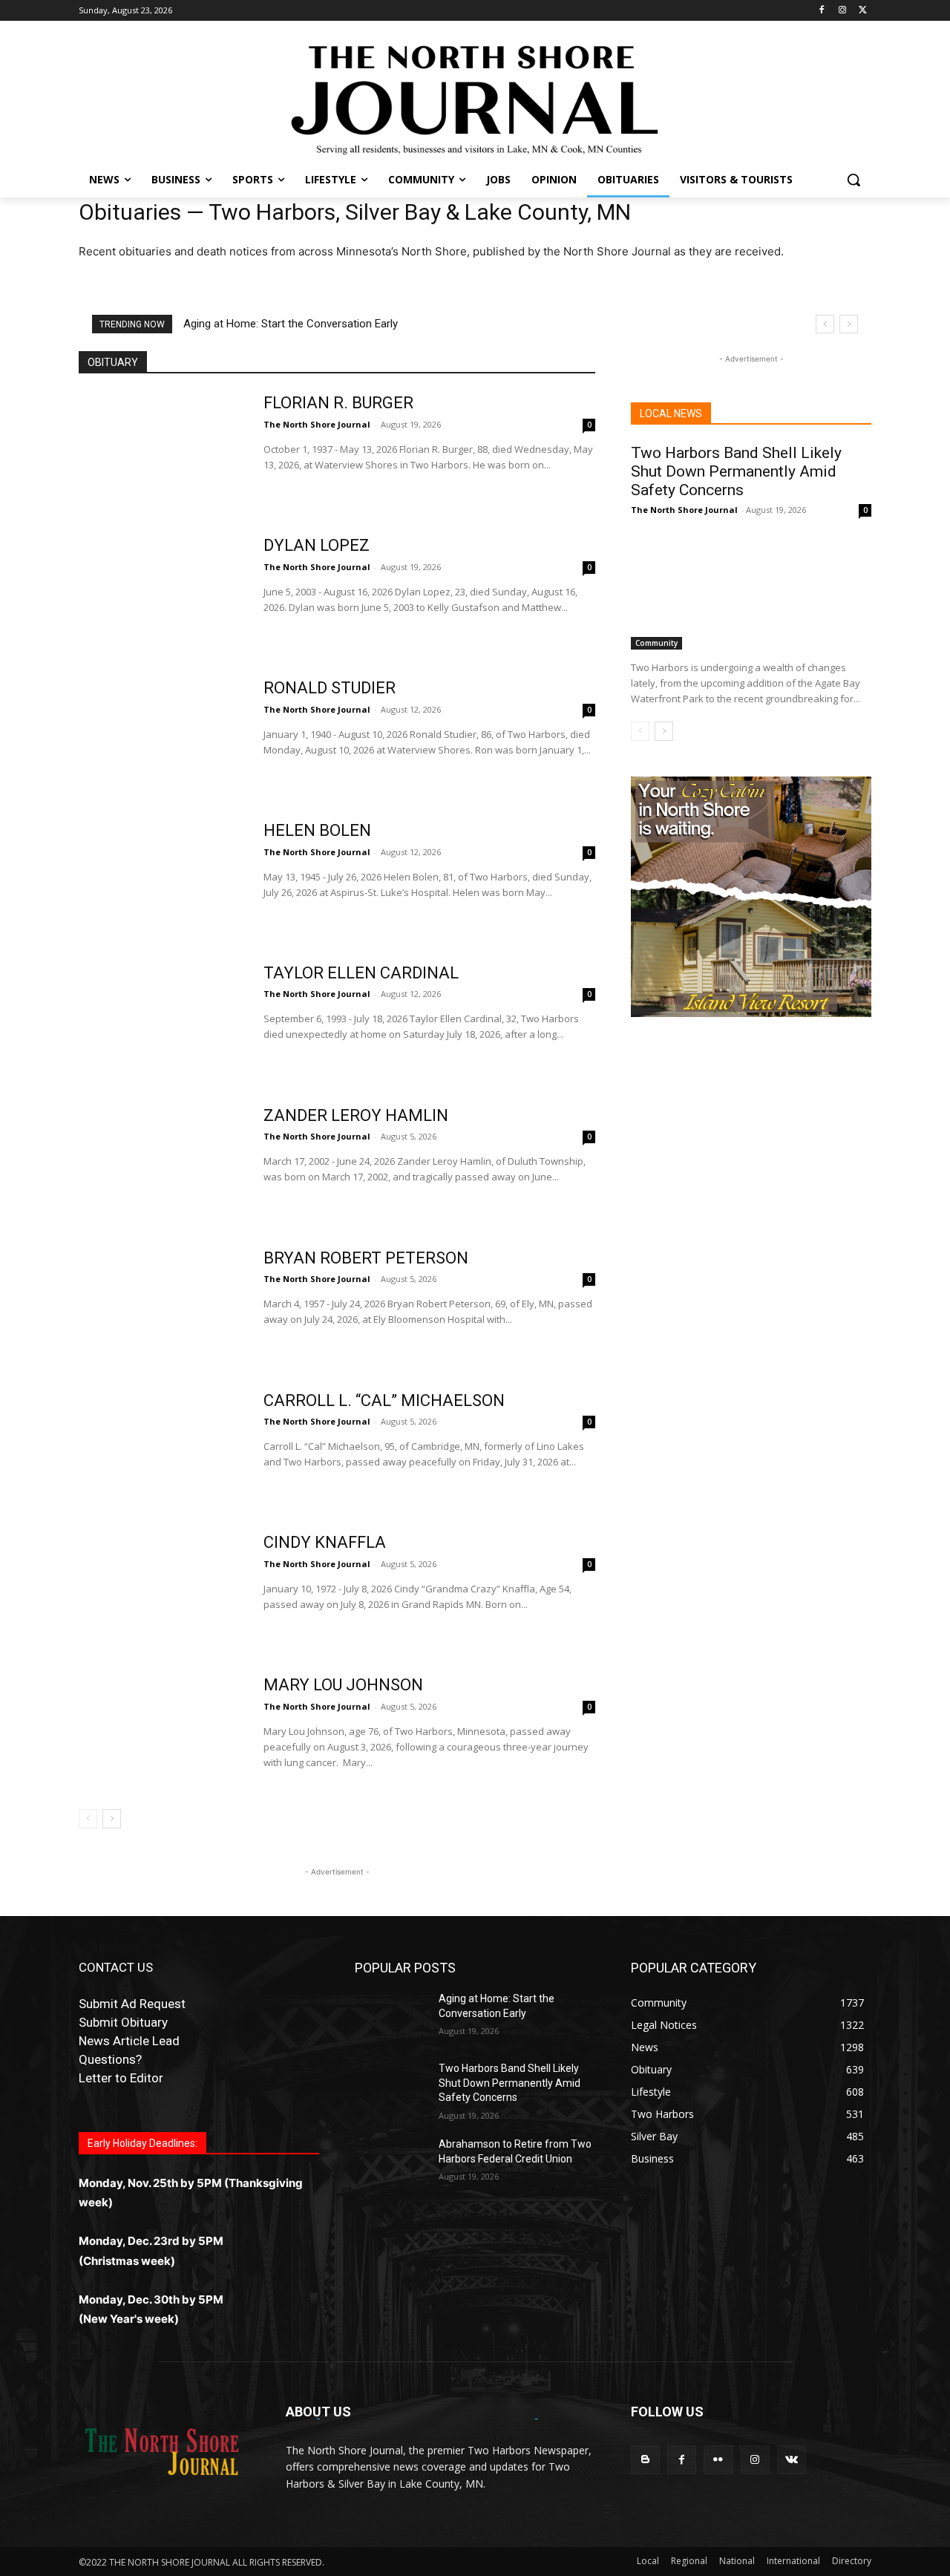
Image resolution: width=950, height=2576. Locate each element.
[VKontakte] (792, 2460)
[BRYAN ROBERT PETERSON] (161, 1306)
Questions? (110, 2059)
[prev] (825, 324)
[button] (854, 180)
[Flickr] (718, 2460)
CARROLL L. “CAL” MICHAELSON (384, 1400)
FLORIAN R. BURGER (338, 403)
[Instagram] (842, 11)
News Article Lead (129, 2041)
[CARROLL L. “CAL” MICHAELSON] (161, 1448)
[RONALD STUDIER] (161, 736)
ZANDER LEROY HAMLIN (356, 1115)
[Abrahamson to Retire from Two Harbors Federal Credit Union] (391, 2163)
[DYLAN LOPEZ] (161, 593)
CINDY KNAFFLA (325, 1542)
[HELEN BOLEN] (161, 878)
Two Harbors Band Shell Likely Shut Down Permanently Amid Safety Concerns (736, 471)
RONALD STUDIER (330, 688)
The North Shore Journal (317, 424)
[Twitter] (863, 11)
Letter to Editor (121, 2078)
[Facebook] (822, 11)
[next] (849, 324)
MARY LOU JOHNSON (343, 1685)
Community (656, 643)
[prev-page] (88, 1819)
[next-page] (112, 1819)
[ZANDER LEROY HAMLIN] (161, 1163)
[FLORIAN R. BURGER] (161, 451)
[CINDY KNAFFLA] (161, 1590)
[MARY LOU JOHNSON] (161, 1733)
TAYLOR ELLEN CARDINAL (361, 973)
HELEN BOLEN (317, 830)
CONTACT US (116, 1967)
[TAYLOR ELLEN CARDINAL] (161, 1021)
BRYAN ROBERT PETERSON (366, 1258)
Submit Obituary (123, 2022)
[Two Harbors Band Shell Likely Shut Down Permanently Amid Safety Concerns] (751, 589)
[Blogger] (645, 2460)
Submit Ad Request (132, 2004)
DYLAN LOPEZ (317, 545)
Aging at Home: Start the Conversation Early (291, 324)
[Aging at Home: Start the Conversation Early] (391, 2017)
